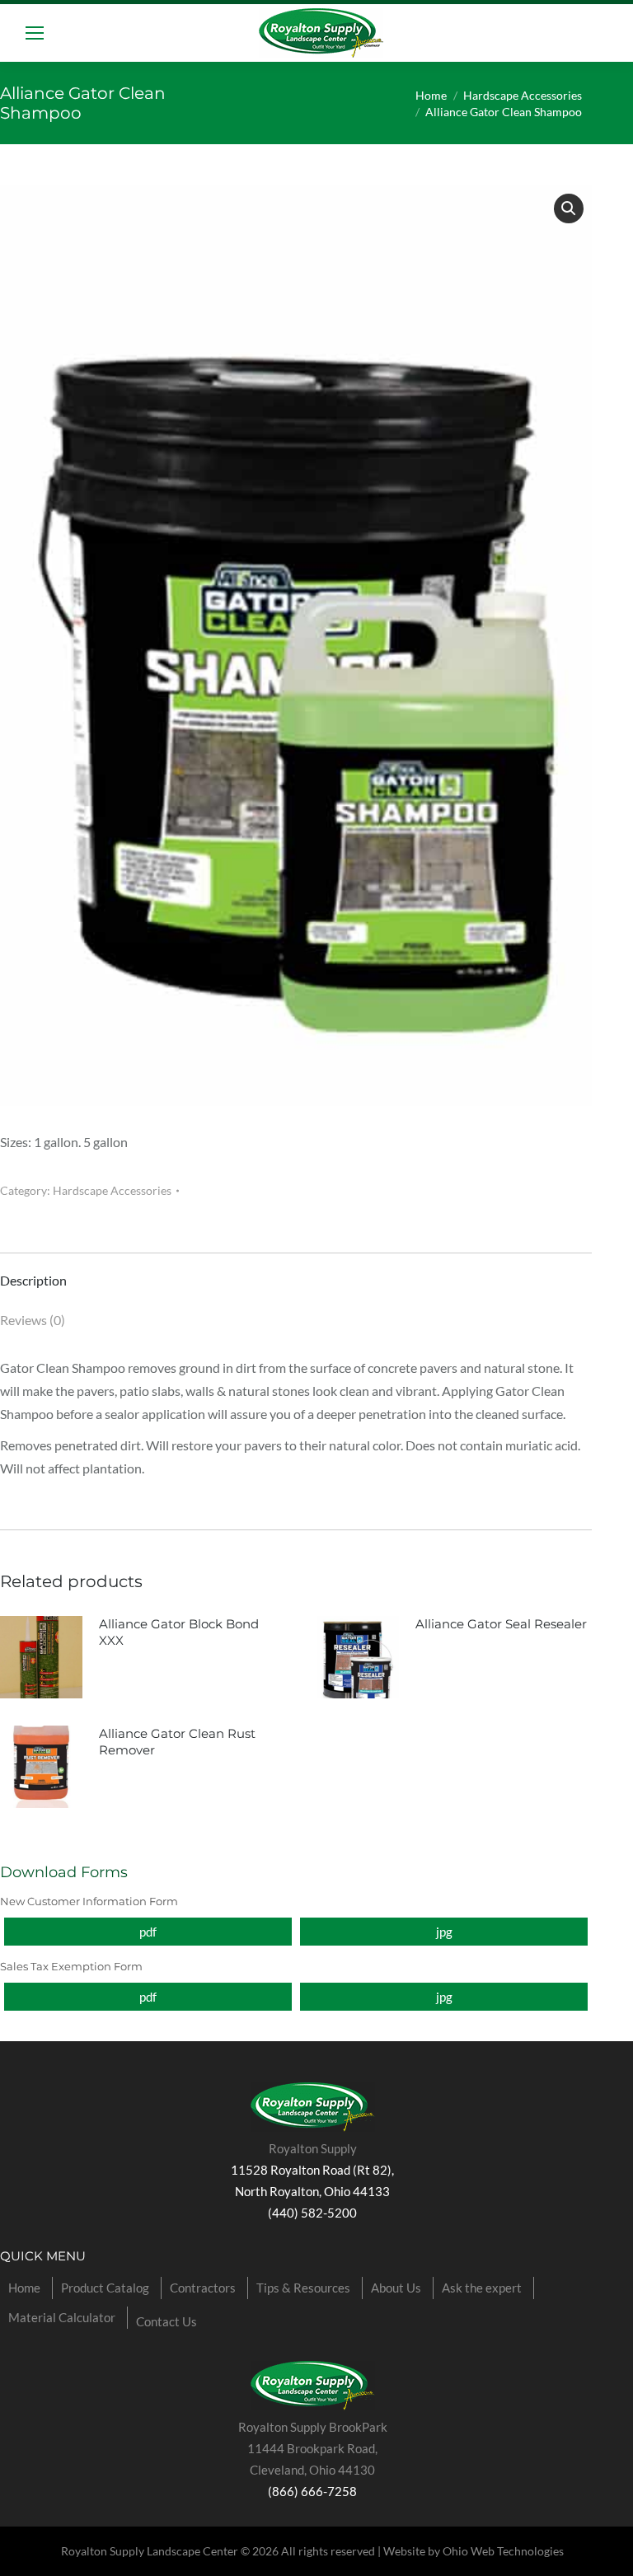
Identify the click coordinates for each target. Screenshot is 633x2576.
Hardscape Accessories (112, 1190)
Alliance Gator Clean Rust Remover (177, 1742)
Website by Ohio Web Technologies (474, 2551)
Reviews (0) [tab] (33, 1320)
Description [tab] (33, 1280)
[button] (569, 208)
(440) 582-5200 (312, 2213)
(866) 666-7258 (312, 2491)
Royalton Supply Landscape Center (150, 2551)
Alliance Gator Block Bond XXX (179, 1632)
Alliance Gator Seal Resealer (501, 1624)
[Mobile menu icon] (35, 33)
